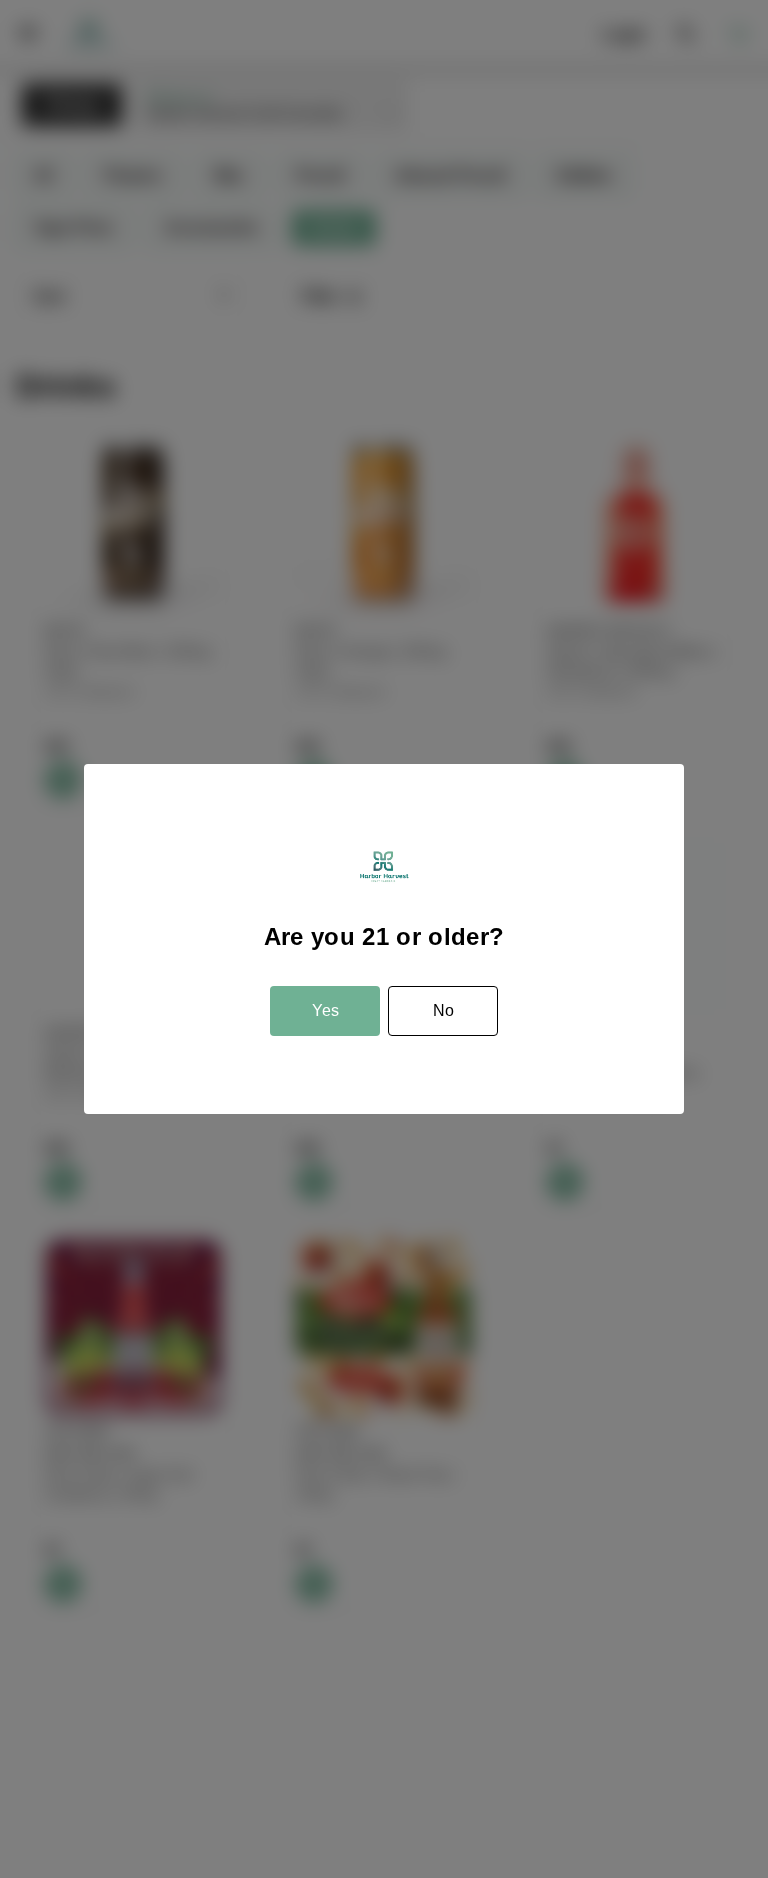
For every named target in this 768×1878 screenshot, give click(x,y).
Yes (325, 1010)
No (443, 1010)
